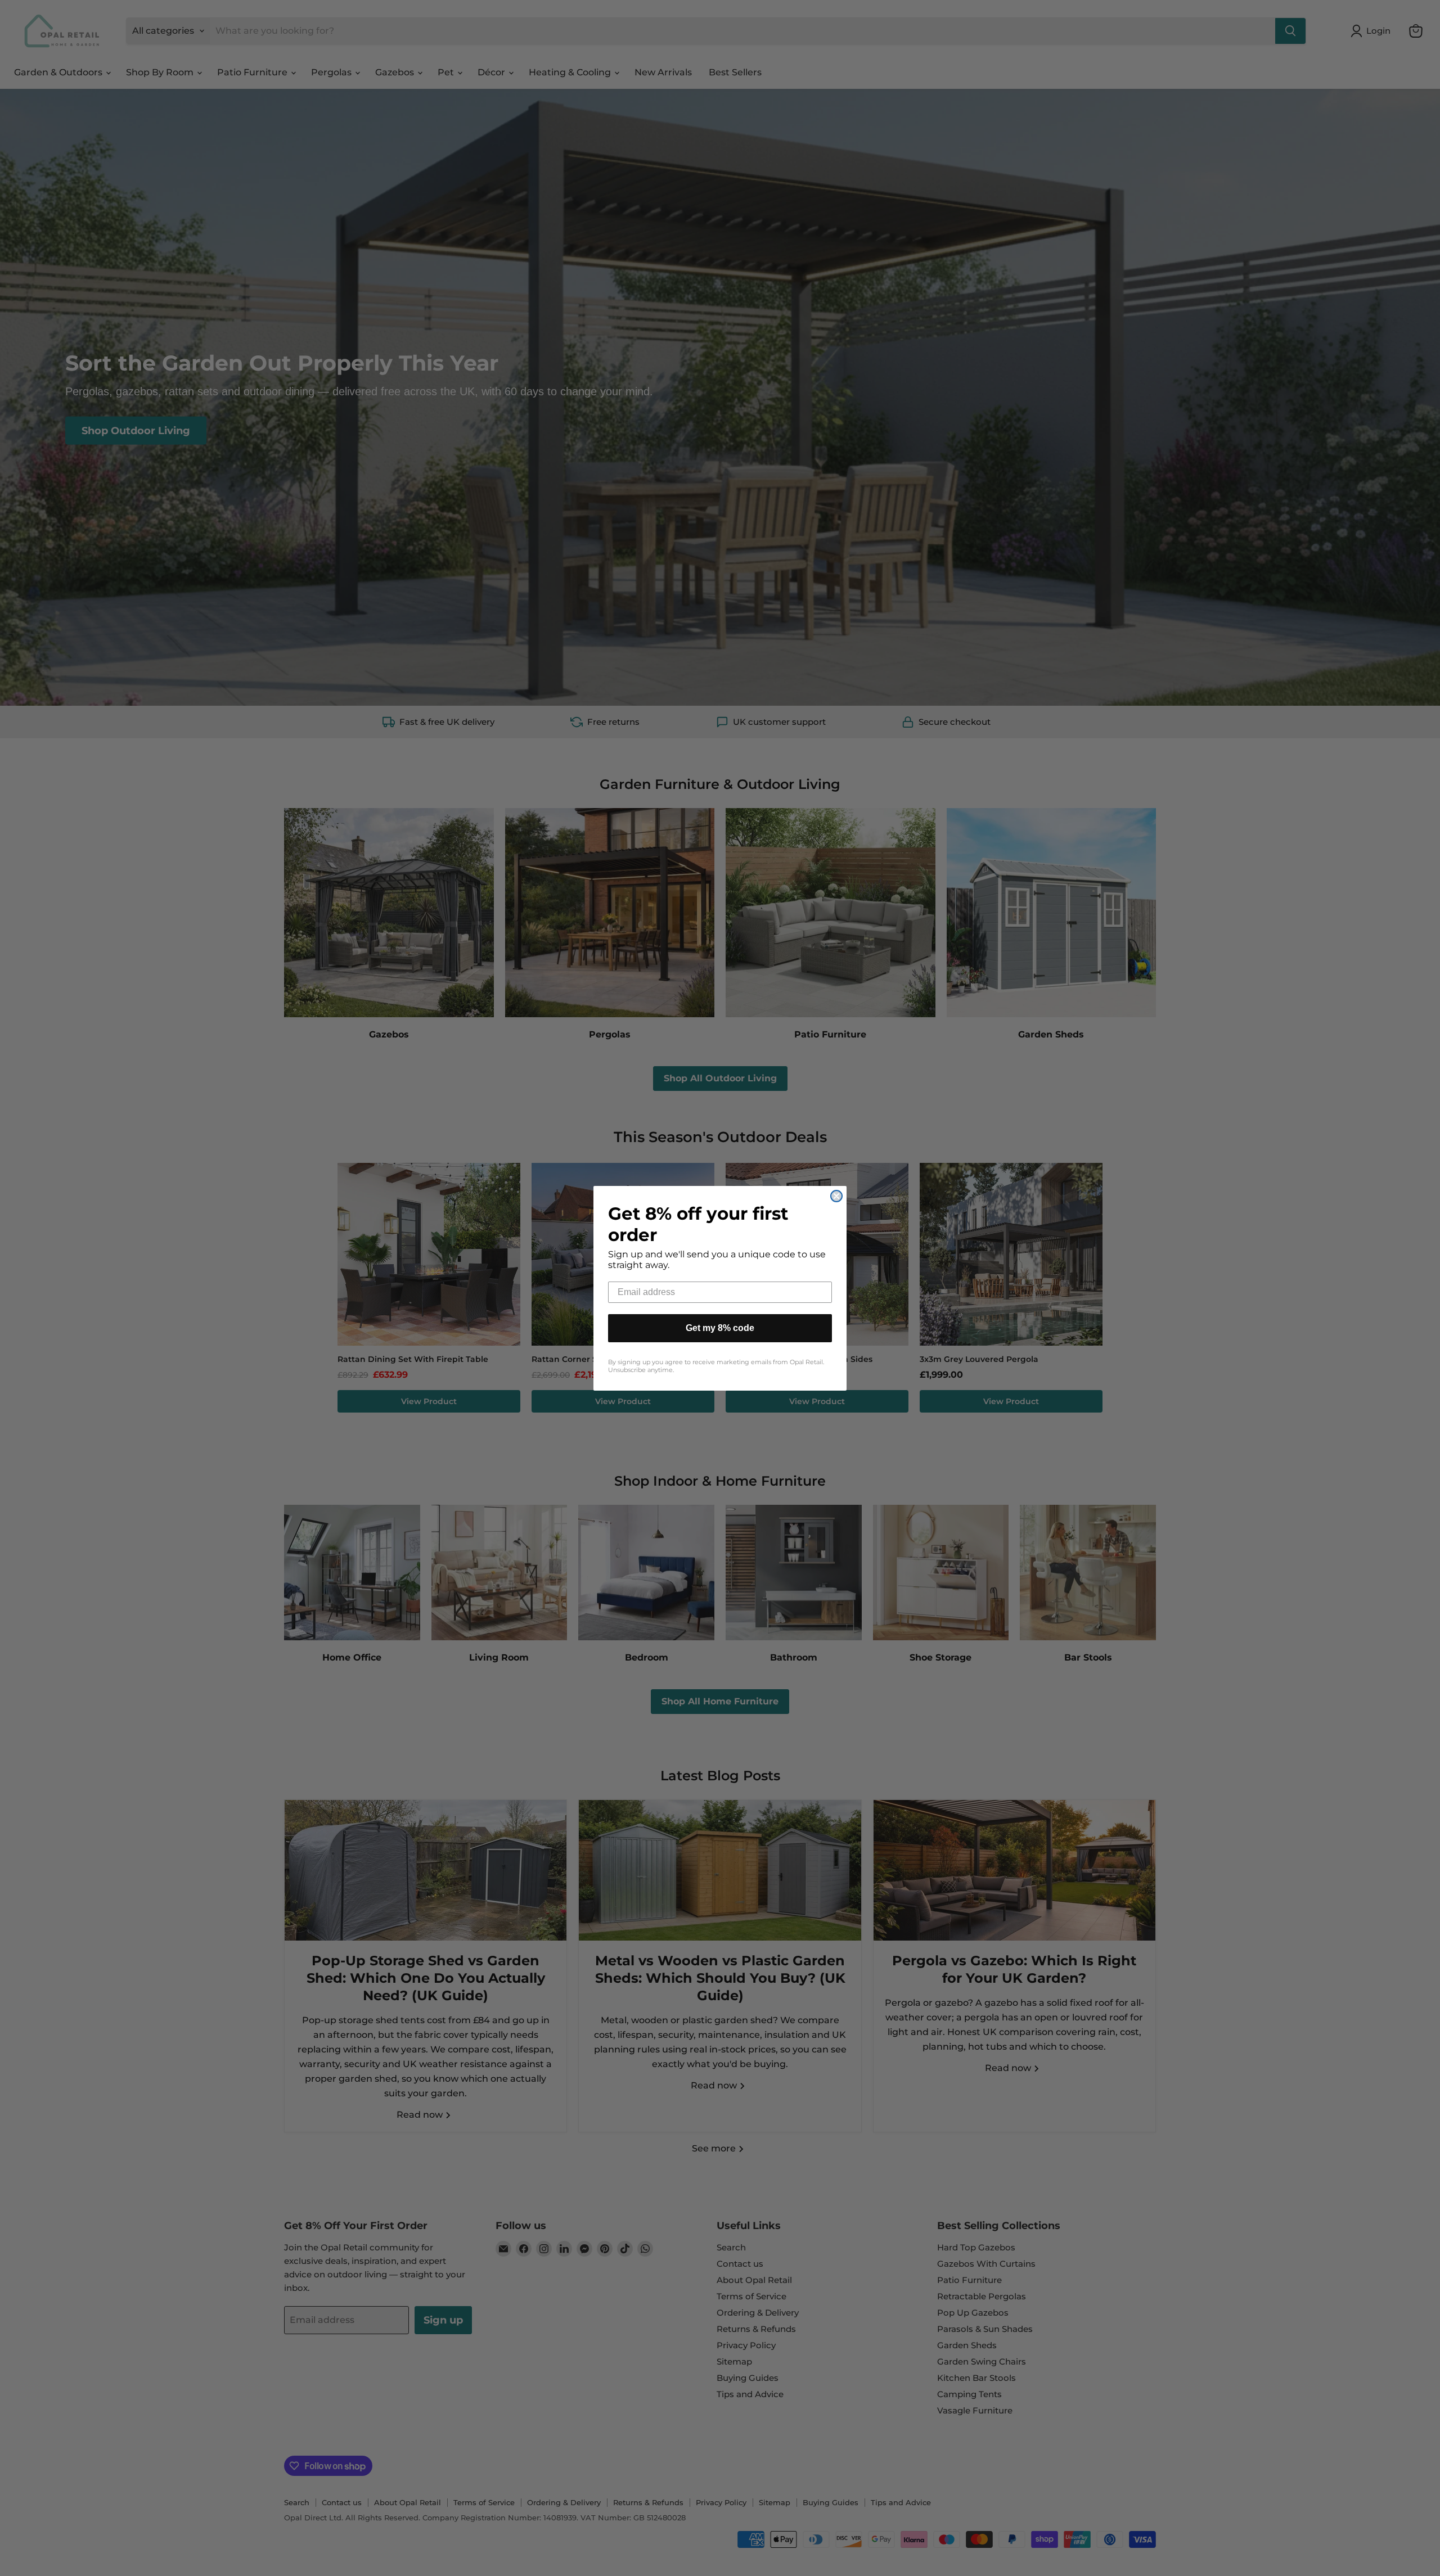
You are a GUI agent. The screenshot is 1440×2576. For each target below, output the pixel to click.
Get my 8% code (720, 1328)
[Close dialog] (836, 1196)
